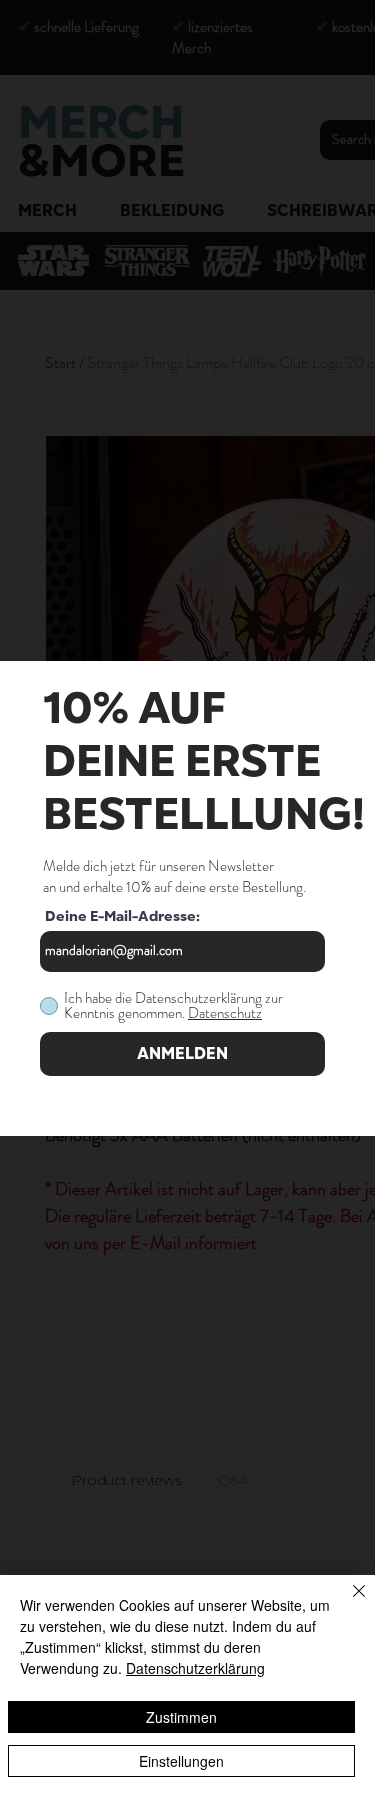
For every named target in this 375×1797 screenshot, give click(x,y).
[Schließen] (347, 1603)
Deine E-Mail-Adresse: (122, 917)
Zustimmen (181, 1717)
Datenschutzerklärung (195, 1668)
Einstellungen (181, 1761)
